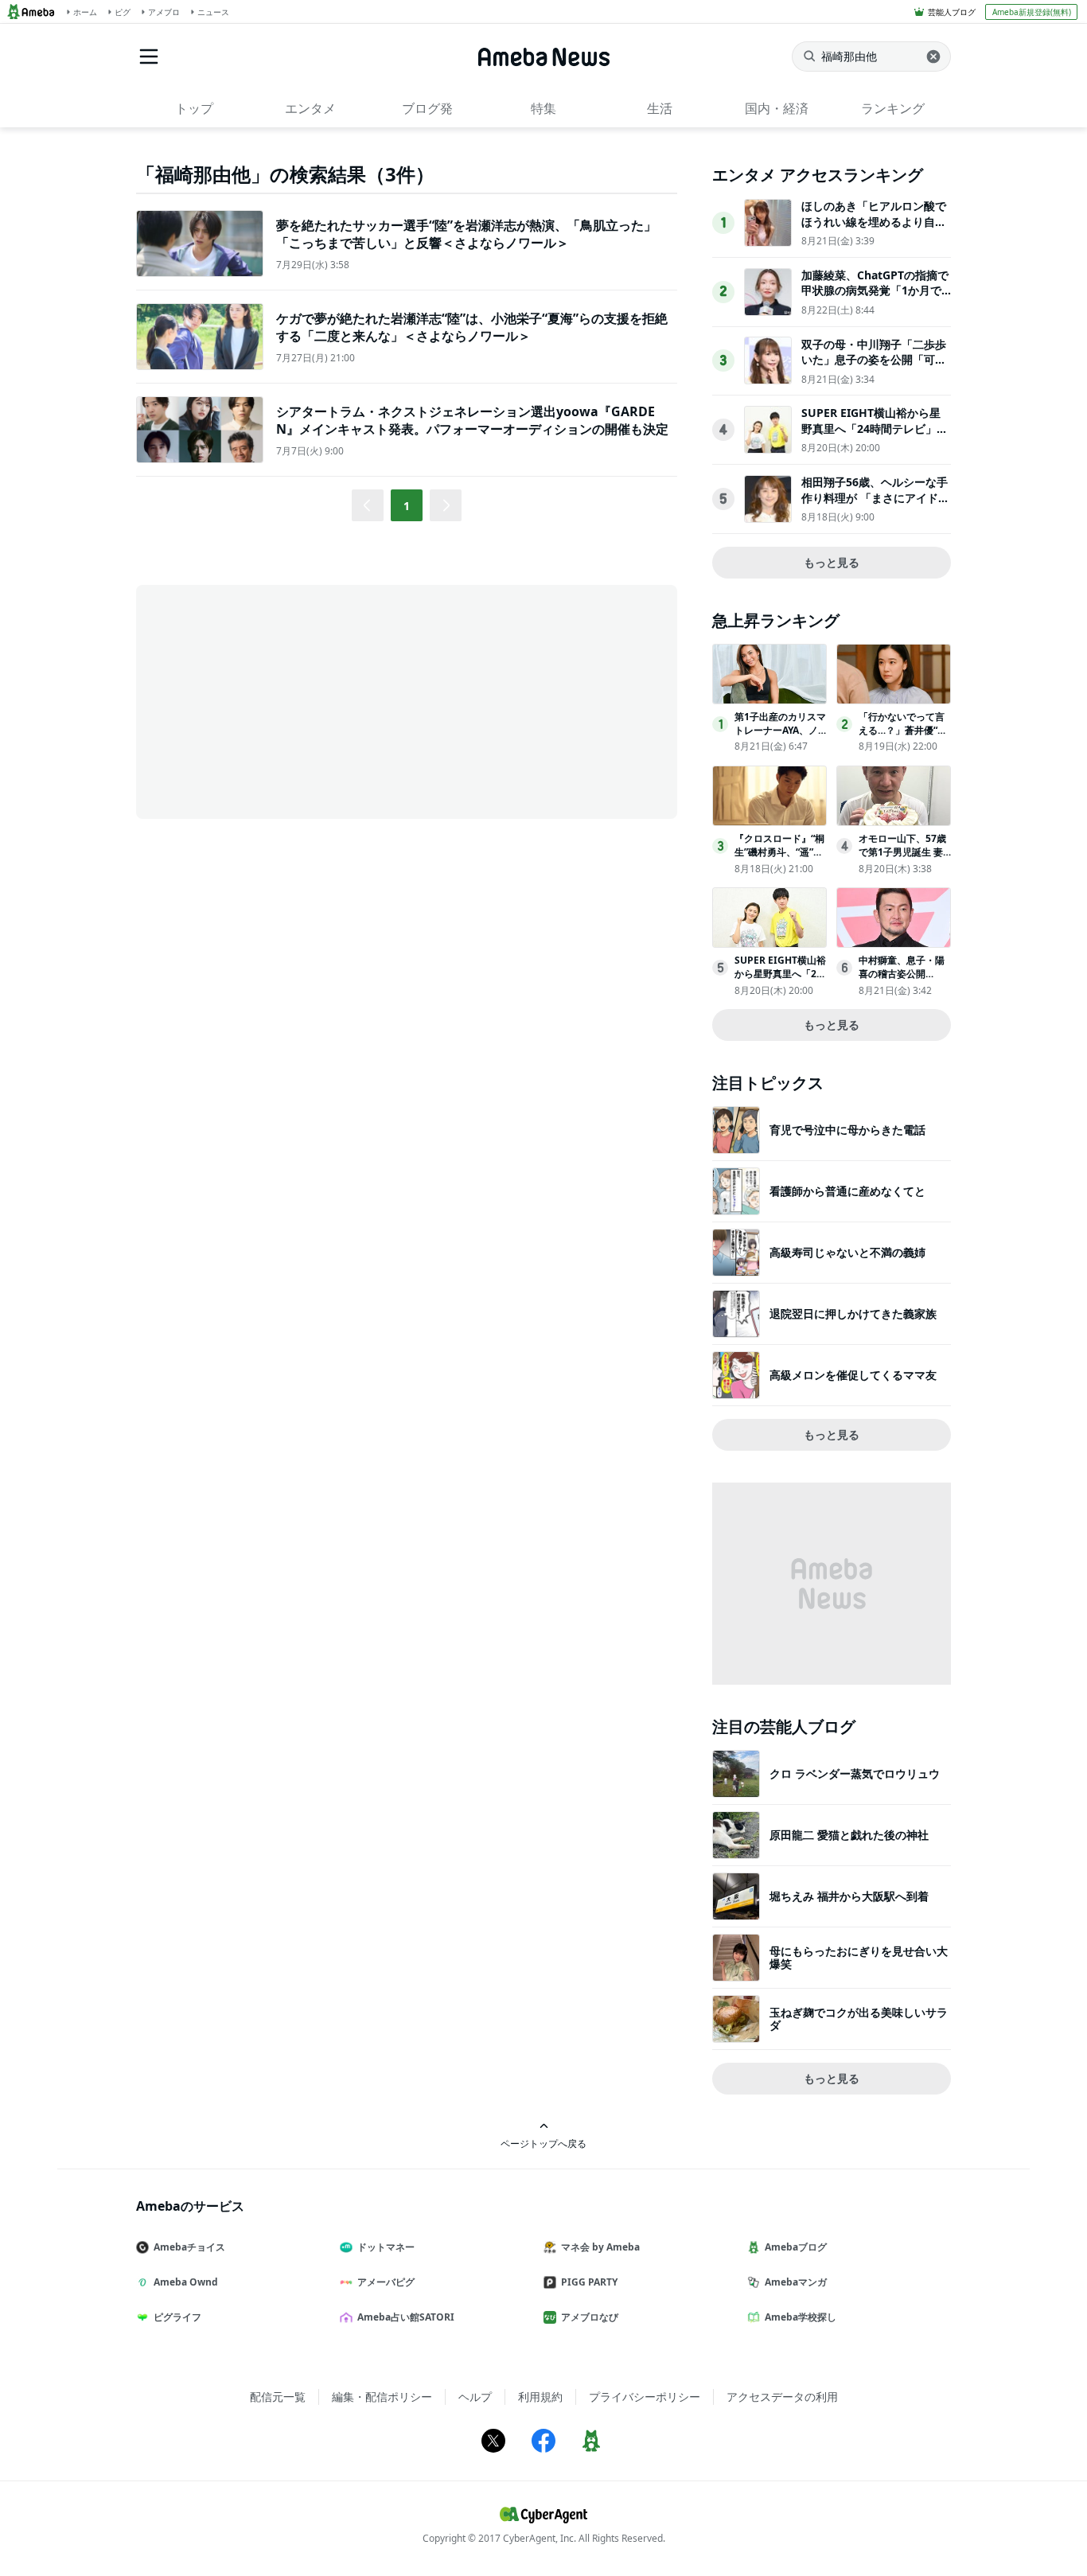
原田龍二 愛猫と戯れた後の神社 (849, 1835)
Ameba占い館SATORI (406, 2317)
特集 (543, 108)
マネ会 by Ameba (600, 2247)
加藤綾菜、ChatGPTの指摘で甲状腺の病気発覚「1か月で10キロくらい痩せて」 (875, 290)
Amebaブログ (796, 2247)
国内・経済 (777, 108)
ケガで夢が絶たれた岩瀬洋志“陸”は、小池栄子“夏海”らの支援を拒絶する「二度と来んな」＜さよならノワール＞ (472, 327)
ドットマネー (386, 2247)
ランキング (893, 108)
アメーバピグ (386, 2282)
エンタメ (310, 108)
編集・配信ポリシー (382, 2397)
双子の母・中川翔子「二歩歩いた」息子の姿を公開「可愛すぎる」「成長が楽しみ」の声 (874, 368)
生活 (660, 108)
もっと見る (832, 562)
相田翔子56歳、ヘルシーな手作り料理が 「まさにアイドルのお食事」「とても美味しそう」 (875, 505)
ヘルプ (475, 2397)
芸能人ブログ (952, 12)
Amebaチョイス (189, 2247)
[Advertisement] (279, 700)
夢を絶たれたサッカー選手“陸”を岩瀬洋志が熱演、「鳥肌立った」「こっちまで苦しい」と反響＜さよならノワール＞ (466, 234)
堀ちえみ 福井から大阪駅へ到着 (849, 1896)
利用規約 (540, 2397)
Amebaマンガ (796, 2282)
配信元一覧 (278, 2397)
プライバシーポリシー (645, 2397)
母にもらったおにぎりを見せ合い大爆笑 (859, 1957)
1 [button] (407, 506)
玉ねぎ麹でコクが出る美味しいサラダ (859, 2019)
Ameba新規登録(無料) (1032, 12)
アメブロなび (590, 2317)
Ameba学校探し (801, 2317)
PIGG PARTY (589, 2282)
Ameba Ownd (186, 2282)
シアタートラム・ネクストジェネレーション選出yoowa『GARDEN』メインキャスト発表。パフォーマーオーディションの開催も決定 (472, 420)
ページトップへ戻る (543, 2143)
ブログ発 (427, 108)
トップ (194, 108)
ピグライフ (177, 2317)
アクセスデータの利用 (782, 2397)
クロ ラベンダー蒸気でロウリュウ (855, 1773)
